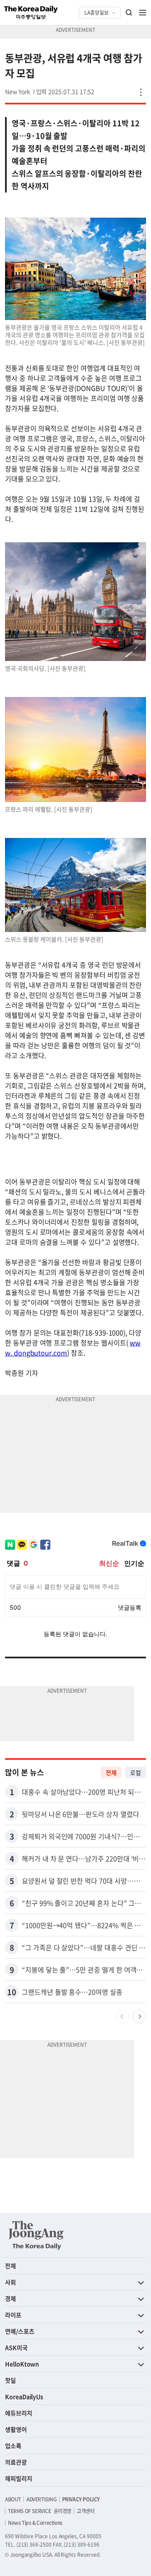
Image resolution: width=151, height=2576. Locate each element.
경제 (10, 2298)
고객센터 (86, 2511)
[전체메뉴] (143, 13)
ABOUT (13, 2499)
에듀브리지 (19, 2413)
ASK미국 (16, 2347)
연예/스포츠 (20, 2331)
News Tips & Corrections (35, 2523)
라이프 (13, 2315)
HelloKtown (22, 2364)
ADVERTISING (42, 2499)
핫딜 (10, 2380)
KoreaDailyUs (24, 2396)
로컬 (135, 1772)
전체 (111, 1772)
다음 (139, 2017)
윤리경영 (62, 2511)
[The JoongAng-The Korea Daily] (36, 2235)
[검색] (129, 13)
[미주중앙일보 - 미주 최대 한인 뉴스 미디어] (31, 13)
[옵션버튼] (141, 92)
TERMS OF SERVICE (30, 2511)
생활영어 (16, 2429)
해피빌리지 (19, 2478)
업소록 (13, 2446)
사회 (10, 2282)
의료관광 (16, 2462)
